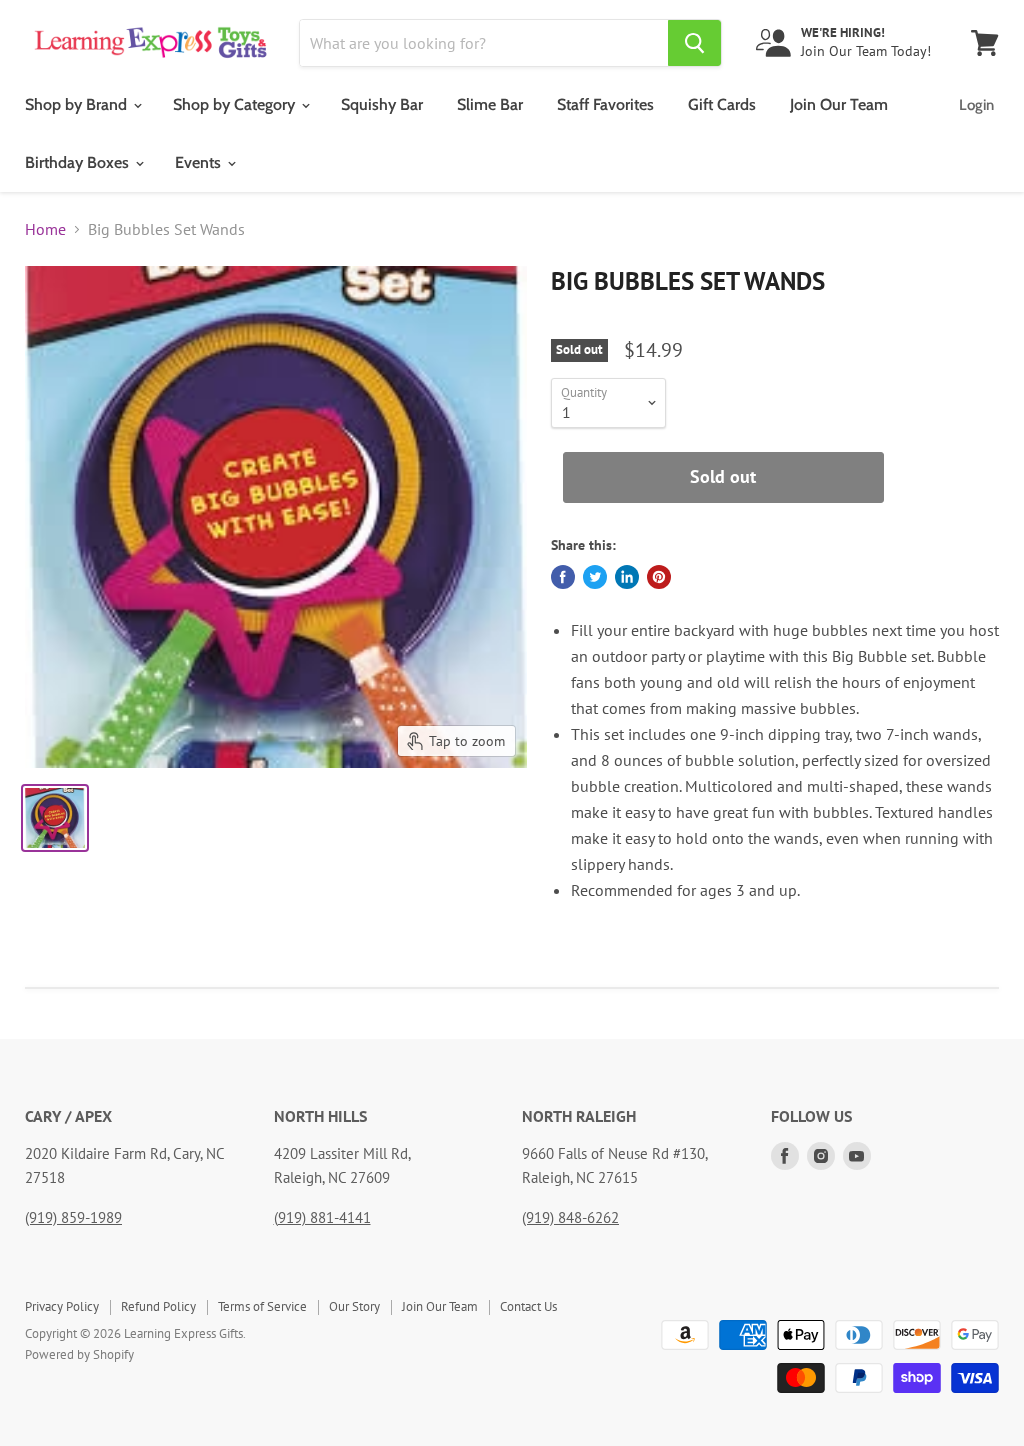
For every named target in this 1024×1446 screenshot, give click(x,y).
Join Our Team (839, 104)
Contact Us (528, 1306)
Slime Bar (490, 104)
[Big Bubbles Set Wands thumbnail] (55, 818)
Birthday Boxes (79, 162)
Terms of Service (262, 1306)
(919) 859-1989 (73, 1217)
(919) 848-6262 (570, 1217)
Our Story (354, 1306)
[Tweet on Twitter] (595, 577)
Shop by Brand (78, 104)
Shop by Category (236, 104)
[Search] (694, 43)
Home (45, 229)
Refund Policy (158, 1306)
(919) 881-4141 (322, 1217)
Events (200, 162)
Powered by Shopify (79, 1354)
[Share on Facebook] (563, 577)
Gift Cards (722, 104)
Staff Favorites (605, 104)
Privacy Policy (62, 1306)
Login (976, 105)
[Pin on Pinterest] (659, 577)
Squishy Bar (382, 104)
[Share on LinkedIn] (627, 577)
